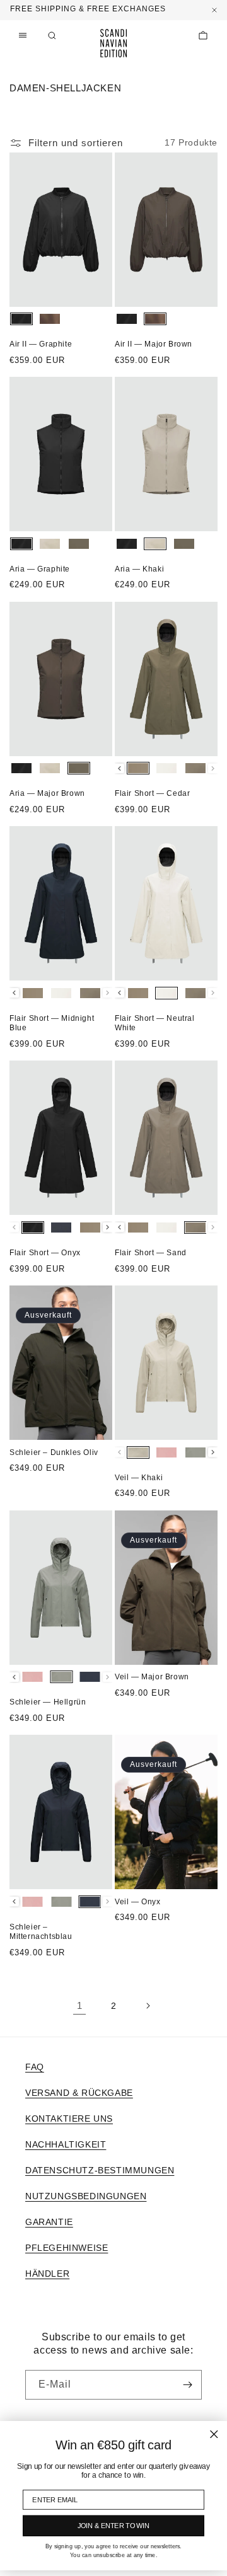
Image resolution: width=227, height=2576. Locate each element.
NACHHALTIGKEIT (66, 2144)
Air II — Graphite (41, 344)
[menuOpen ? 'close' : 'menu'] (23, 35)
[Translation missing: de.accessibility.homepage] (113, 43)
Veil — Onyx (138, 1902)
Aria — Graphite (40, 569)
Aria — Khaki (139, 569)
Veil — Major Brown (152, 1677)
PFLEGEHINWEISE (67, 2248)
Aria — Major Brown (47, 793)
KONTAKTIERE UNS (69, 2119)
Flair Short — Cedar (152, 793)
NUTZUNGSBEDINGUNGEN (86, 2196)
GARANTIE (49, 2222)
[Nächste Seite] (148, 2006)
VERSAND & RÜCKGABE (79, 2093)
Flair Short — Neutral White (155, 1023)
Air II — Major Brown (154, 344)
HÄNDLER (47, 2274)
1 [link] (80, 2005)
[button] (52, 35)
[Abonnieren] (187, 2385)
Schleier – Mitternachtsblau (41, 1932)
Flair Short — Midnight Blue (52, 1023)
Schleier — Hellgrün (48, 1702)
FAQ (35, 2067)
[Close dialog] (214, 2435)
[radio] (21, 319)
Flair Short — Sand (151, 1253)
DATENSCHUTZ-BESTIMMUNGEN (100, 2170)
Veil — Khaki (139, 1478)
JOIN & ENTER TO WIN (113, 2526)
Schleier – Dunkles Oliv (54, 1452)
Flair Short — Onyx (45, 1253)
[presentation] (119, 768)
